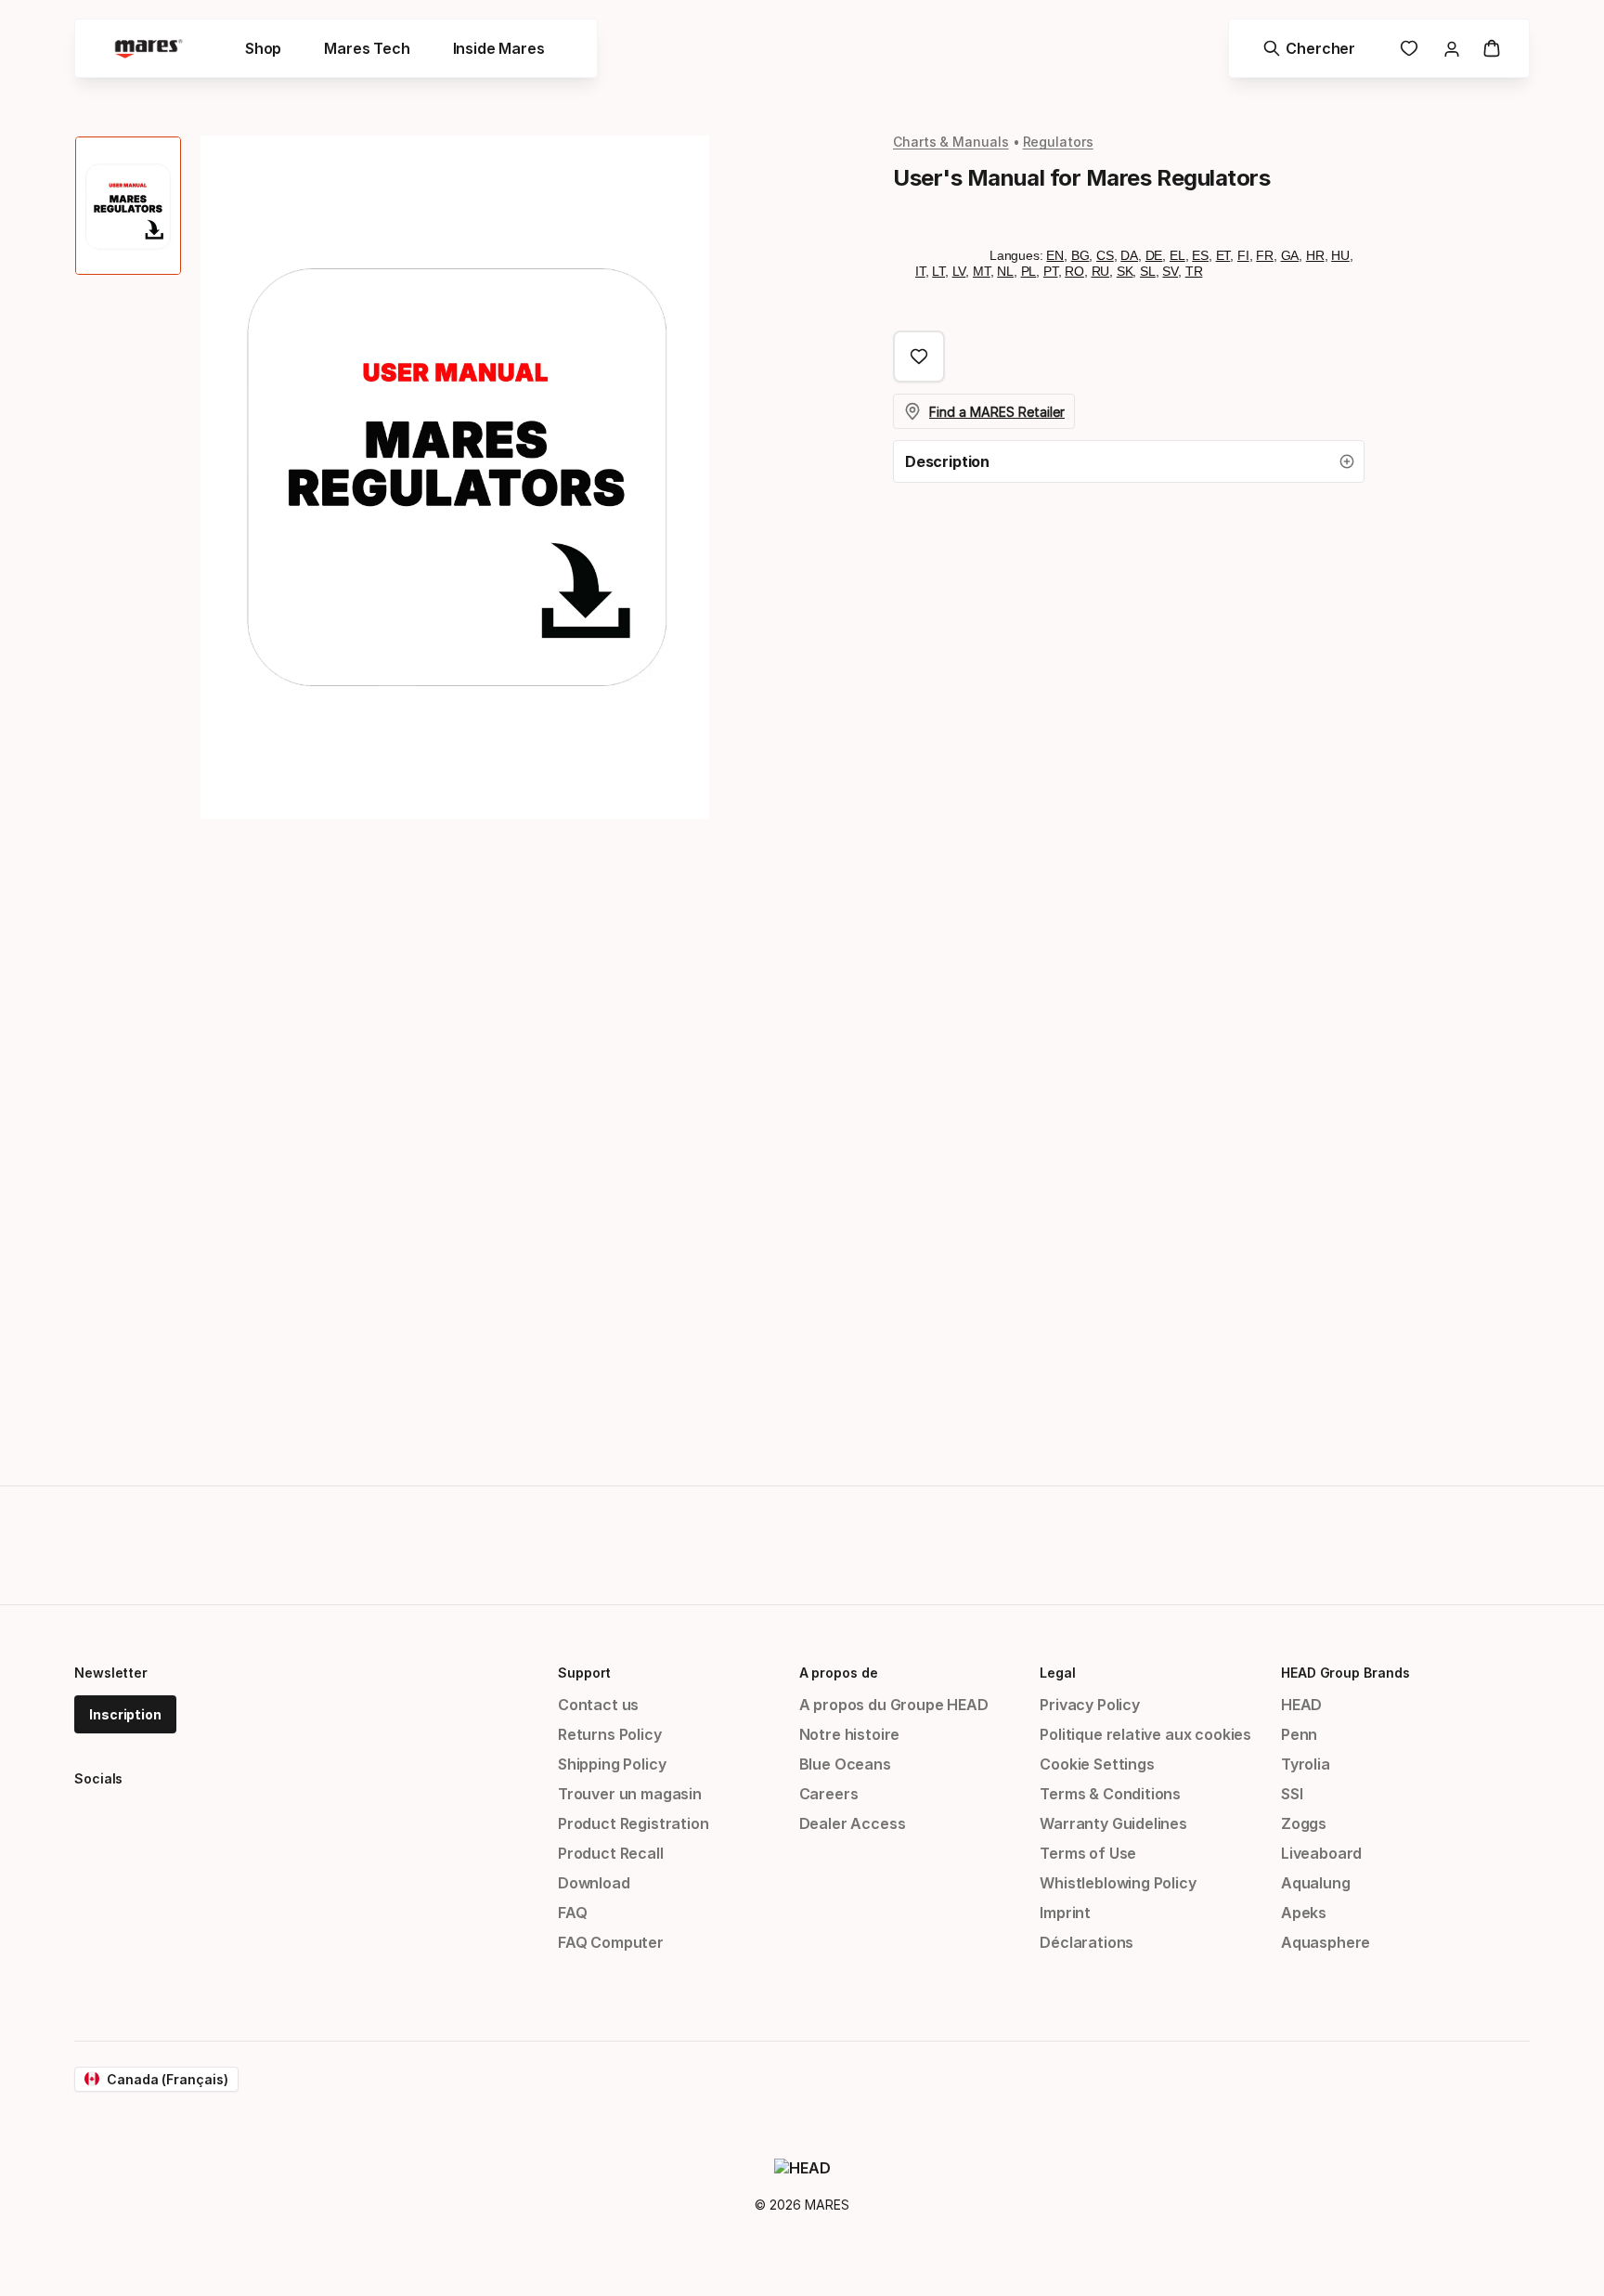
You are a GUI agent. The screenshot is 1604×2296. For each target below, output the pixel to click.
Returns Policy (610, 1734)
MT (982, 271)
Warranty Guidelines (1113, 1823)
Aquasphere (1326, 1942)
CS (1105, 255)
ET (1223, 255)
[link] (1409, 48)
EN (1055, 255)
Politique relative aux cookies (1145, 1734)
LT (938, 271)
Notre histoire (850, 1734)
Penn (1299, 1734)
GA (1290, 255)
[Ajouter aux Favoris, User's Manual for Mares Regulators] (919, 357)
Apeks (1304, 1913)
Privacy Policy (1090, 1705)
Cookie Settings (1097, 1764)
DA (1129, 255)
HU (1340, 255)
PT (1051, 271)
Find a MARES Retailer (997, 412)
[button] (1129, 461)
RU (1101, 271)
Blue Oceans (845, 1764)
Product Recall (611, 1853)
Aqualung (1316, 1883)
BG (1080, 255)
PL (1029, 271)
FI (1243, 255)
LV (959, 271)
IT (920, 271)
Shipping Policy (612, 1764)
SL (1148, 271)
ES (1200, 255)
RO (1074, 271)
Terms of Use (1088, 1853)
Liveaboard (1321, 1853)
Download (594, 1883)
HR (1315, 255)
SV (1170, 271)
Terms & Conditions (1110, 1794)
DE (1154, 255)
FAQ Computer (611, 1942)
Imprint (1065, 1913)
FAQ (572, 1913)
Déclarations (1087, 1942)
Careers (829, 1794)
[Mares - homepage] (149, 49)
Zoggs (1304, 1823)
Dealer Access (853, 1823)
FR (1265, 255)
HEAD (1301, 1705)
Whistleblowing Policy (1118, 1883)
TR (1194, 271)
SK (1125, 271)
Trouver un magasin (630, 1794)
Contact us (598, 1705)
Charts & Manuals (951, 142)
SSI (1292, 1794)
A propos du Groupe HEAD (894, 1705)
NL (1005, 271)
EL (1177, 255)
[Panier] (1492, 48)
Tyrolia (1306, 1764)
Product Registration (633, 1823)
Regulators (1058, 142)
